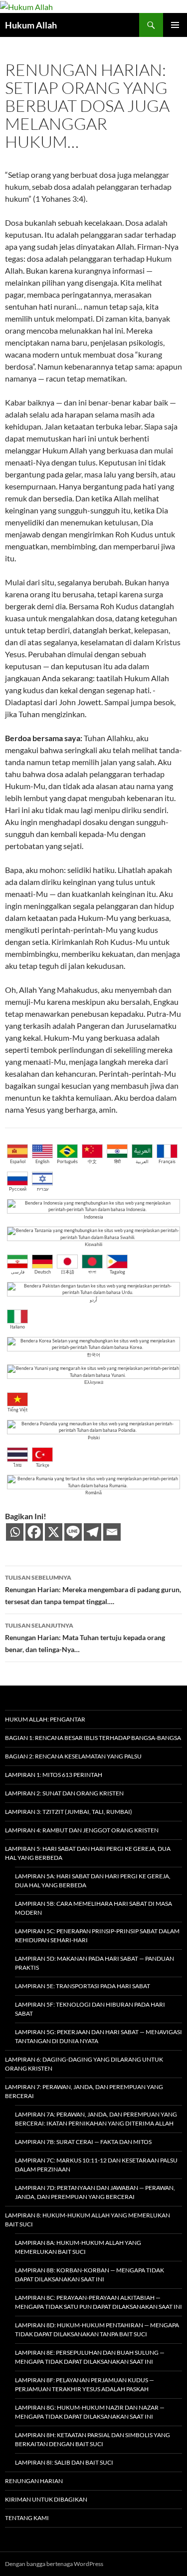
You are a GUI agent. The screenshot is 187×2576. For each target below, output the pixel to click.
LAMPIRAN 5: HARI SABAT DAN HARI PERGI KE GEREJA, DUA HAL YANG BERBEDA (88, 1853)
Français (167, 1161)
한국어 (93, 1355)
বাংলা (92, 1272)
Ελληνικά (94, 1382)
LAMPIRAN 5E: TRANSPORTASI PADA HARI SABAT (83, 1986)
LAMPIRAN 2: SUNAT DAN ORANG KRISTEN (64, 1793)
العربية (142, 1161)
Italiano (17, 1327)
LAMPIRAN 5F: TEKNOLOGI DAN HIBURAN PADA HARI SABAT (90, 2009)
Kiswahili (93, 1244)
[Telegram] (93, 1532)
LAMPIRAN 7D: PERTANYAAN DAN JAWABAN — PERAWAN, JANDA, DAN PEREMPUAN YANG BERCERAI (95, 2192)
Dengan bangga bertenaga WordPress (54, 2564)
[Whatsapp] (15, 1532)
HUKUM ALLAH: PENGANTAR (45, 1719)
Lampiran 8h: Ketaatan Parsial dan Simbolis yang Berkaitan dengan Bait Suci (93, 2439)
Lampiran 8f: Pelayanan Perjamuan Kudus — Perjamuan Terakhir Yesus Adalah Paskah (85, 2384)
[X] (54, 1532)
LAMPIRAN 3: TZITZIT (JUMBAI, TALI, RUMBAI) (69, 1812)
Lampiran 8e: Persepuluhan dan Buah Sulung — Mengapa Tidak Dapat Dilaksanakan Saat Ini (90, 2357)
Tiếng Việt (17, 1410)
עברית (43, 1189)
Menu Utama (175, 25)
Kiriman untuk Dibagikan (46, 2499)
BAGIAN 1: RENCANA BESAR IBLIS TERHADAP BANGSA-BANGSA (93, 1738)
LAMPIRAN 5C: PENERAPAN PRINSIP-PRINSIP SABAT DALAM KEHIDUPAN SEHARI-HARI (97, 1935)
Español (18, 1161)
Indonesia (93, 1217)
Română (93, 1493)
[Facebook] (34, 1532)
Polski (94, 1438)
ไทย (17, 1465)
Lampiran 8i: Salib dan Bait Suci (64, 2462)
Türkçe (43, 1465)
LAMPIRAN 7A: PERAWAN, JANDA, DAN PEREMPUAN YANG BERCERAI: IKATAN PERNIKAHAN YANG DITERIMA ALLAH (96, 2119)
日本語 (68, 1272)
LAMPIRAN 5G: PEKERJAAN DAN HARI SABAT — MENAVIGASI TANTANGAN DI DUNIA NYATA (98, 2036)
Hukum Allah (31, 25)
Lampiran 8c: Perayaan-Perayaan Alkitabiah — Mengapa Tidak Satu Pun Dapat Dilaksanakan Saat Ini (98, 2302)
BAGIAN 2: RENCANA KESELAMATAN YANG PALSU (73, 1756)
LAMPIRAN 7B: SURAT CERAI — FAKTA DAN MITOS (83, 2142)
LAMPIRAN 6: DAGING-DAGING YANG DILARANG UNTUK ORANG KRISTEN (84, 2064)
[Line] (73, 1532)
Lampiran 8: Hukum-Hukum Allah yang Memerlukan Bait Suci (88, 2220)
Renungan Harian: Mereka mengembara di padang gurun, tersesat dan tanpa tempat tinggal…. (93, 1590)
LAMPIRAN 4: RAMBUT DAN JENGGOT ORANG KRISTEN (82, 1830)
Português (67, 1161)
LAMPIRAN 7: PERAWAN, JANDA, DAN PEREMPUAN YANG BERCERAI (84, 2091)
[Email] (112, 1532)
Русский (18, 1189)
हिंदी (117, 1161)
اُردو (93, 1300)
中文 (92, 1161)
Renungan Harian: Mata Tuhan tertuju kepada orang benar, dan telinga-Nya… (85, 1638)
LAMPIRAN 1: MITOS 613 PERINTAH (54, 1775)
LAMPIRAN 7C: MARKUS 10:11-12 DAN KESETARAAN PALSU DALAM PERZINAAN (96, 2165)
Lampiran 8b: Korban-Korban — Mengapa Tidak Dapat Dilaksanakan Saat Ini (90, 2275)
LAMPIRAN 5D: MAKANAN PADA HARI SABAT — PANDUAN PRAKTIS (94, 1963)
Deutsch (43, 1272)
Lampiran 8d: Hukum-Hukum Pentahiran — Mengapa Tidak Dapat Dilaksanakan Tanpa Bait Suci (97, 2330)
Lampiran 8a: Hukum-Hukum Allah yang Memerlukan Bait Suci (78, 2247)
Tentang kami (27, 2518)
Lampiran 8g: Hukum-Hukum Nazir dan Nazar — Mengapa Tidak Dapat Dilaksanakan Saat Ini (90, 2412)
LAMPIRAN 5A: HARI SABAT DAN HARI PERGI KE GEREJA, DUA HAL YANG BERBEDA (93, 1881)
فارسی (18, 1272)
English (42, 1161)
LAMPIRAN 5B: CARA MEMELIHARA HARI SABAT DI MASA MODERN (93, 1908)
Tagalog (117, 1272)
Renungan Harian (34, 2481)
